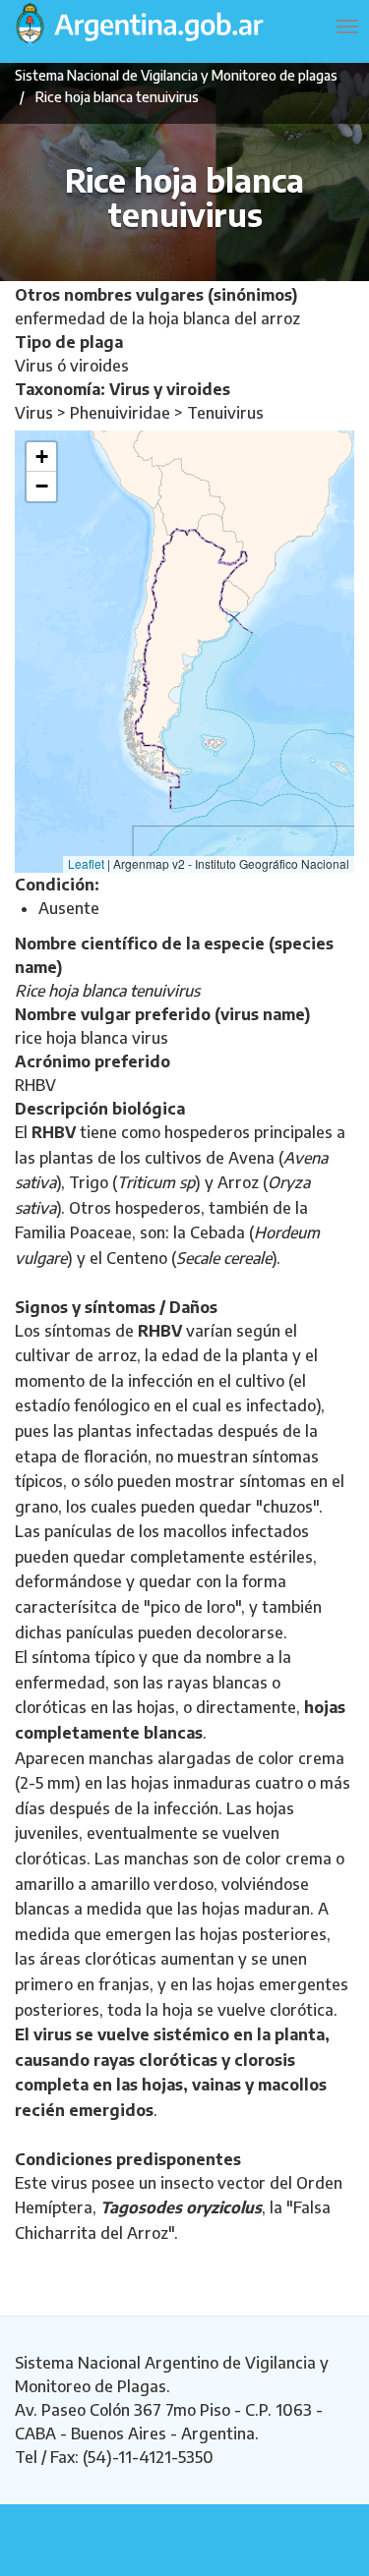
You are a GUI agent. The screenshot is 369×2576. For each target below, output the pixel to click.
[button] (41, 457)
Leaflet (86, 863)
